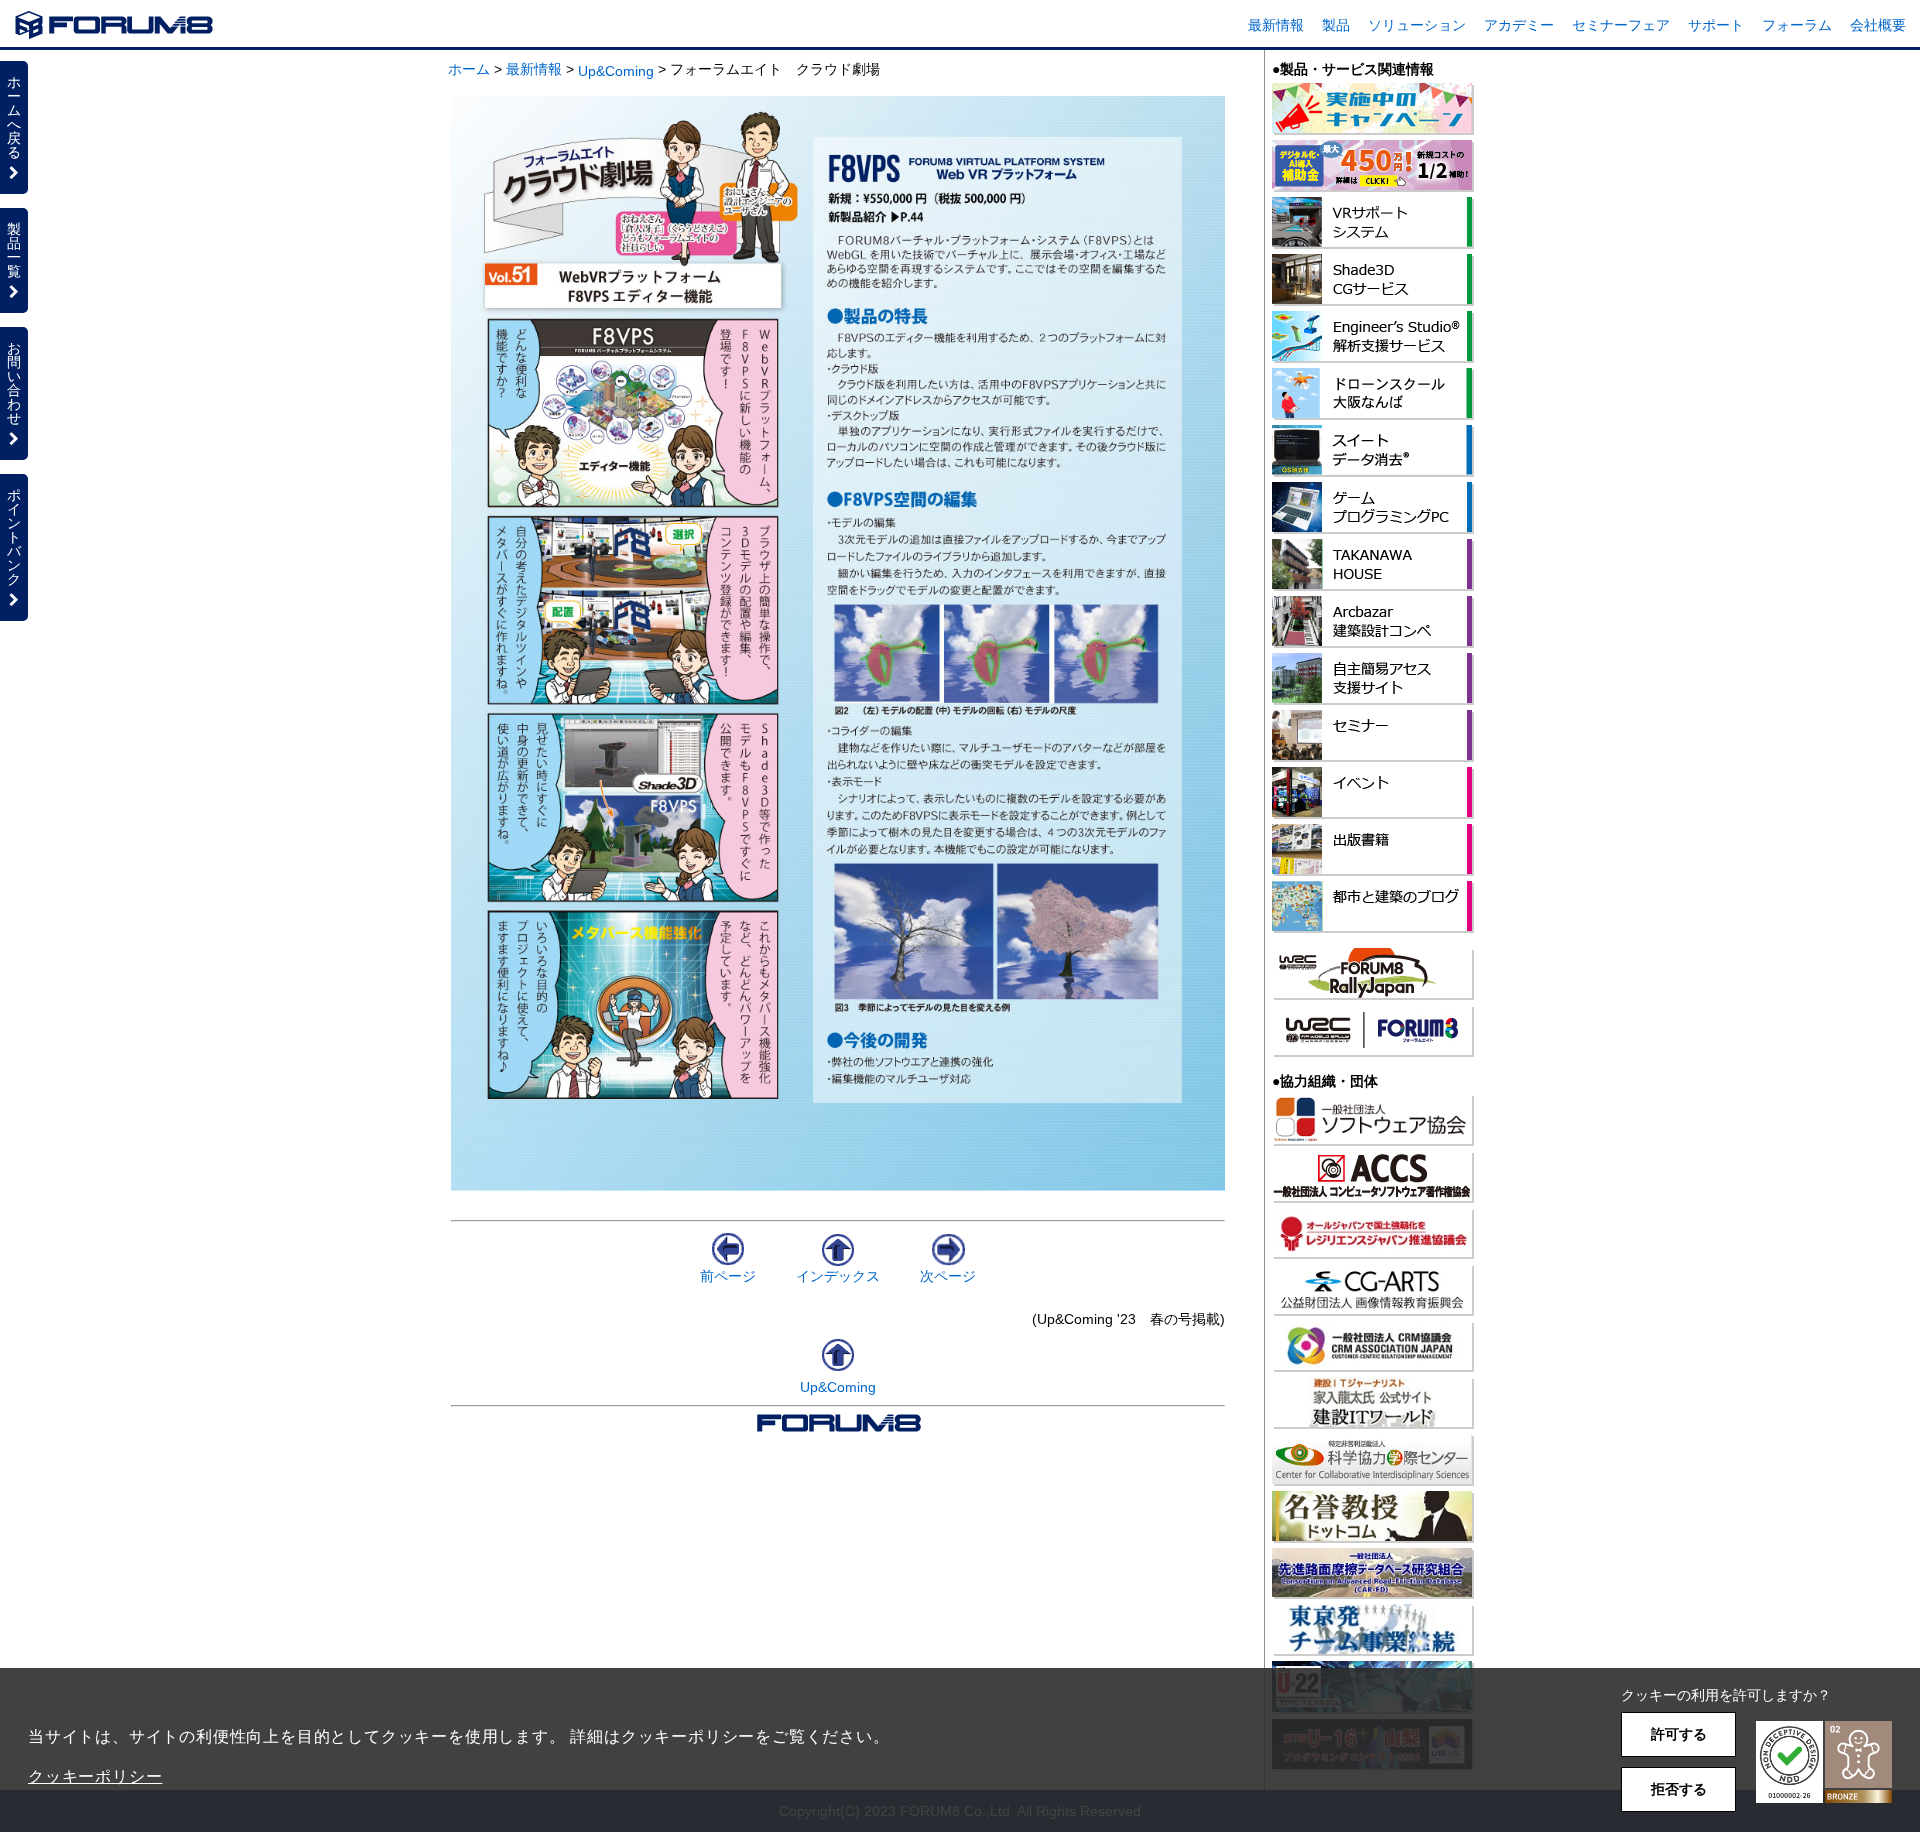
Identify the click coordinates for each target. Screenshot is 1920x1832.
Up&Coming (616, 71)
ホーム (469, 69)
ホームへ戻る (14, 117)
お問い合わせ (14, 383)
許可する (1679, 1734)
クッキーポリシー (95, 1776)
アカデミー (1519, 25)
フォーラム (1797, 25)
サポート (1716, 25)
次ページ (948, 1276)
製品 (1336, 25)
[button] (1824, 1762)
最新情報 (1276, 25)
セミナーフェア (1621, 25)
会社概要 (1878, 25)
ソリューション (1417, 25)
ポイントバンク (14, 537)
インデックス (838, 1276)
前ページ (728, 1276)
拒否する (1679, 1789)
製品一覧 (14, 250)
